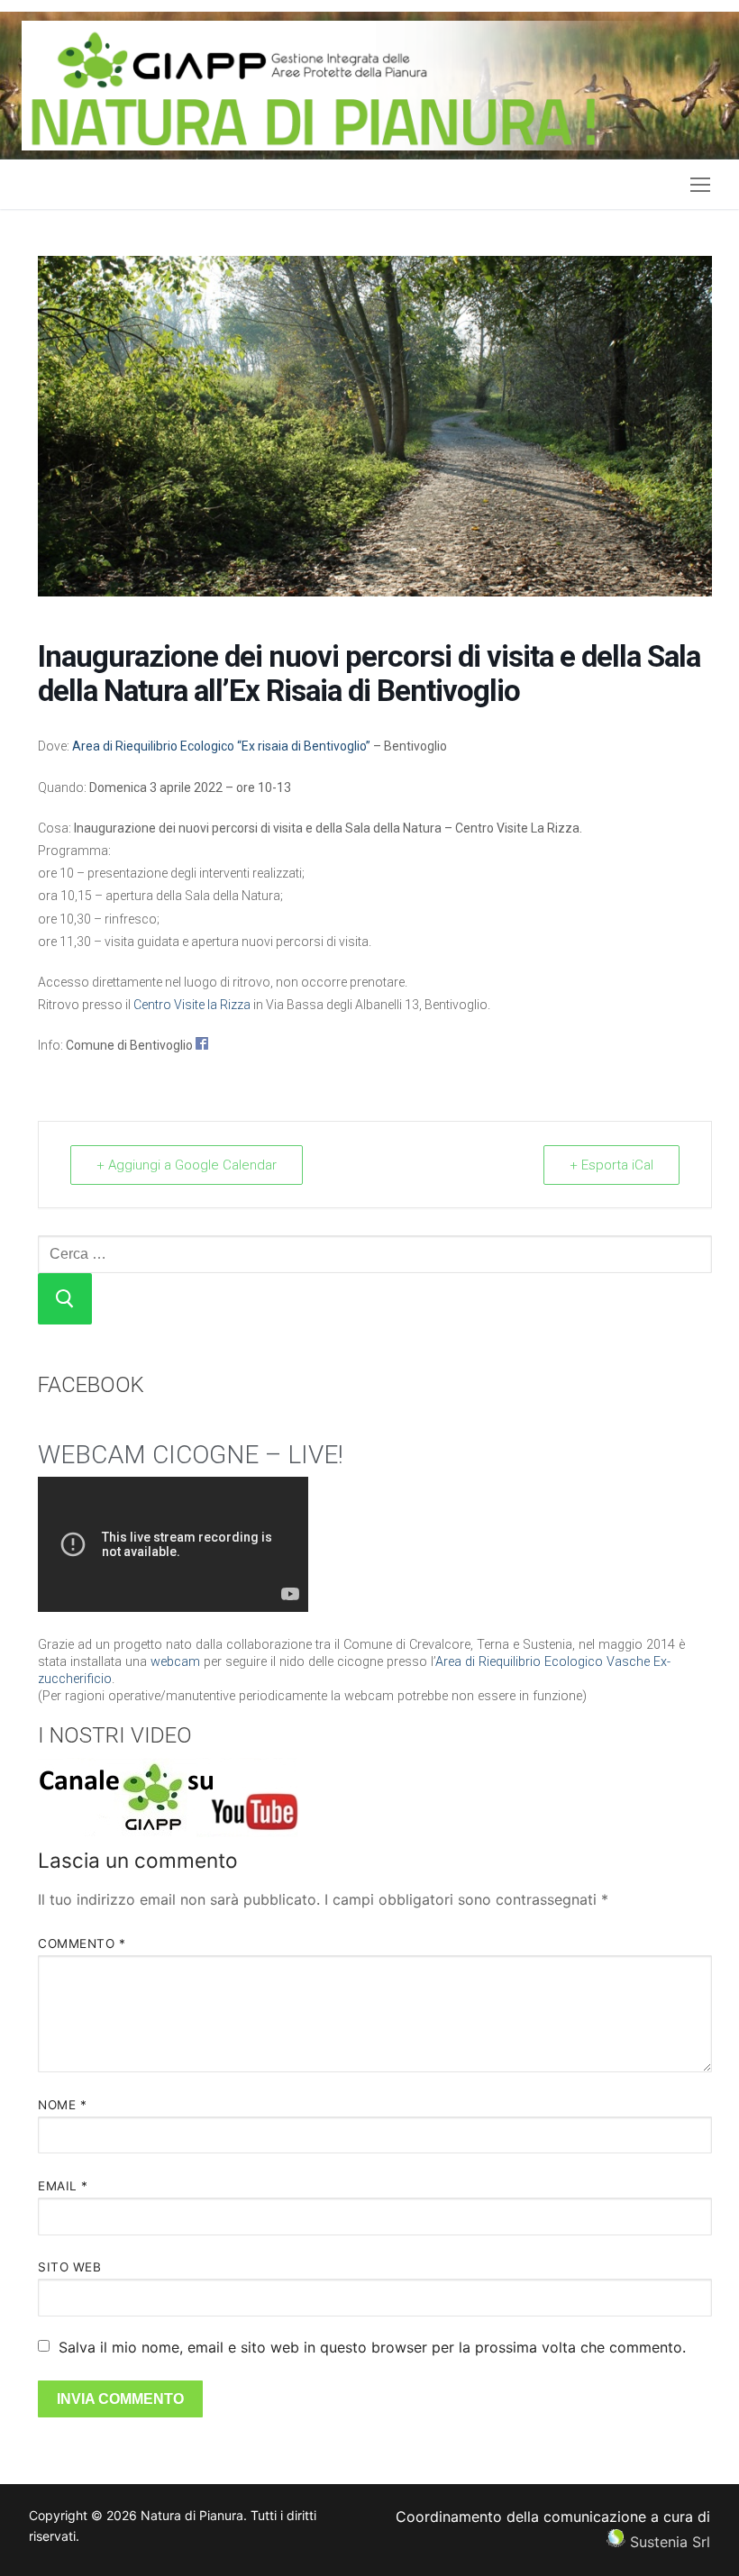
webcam (175, 1662)
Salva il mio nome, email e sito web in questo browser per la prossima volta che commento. (372, 2347)
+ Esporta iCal (611, 1165)
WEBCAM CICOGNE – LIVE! (191, 1455)
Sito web (69, 2267)
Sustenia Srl (670, 2542)
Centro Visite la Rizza (192, 1005)
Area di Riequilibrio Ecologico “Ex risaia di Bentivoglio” (221, 746)
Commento (82, 1943)
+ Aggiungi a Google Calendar (187, 1165)
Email (63, 2186)
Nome (62, 2105)
